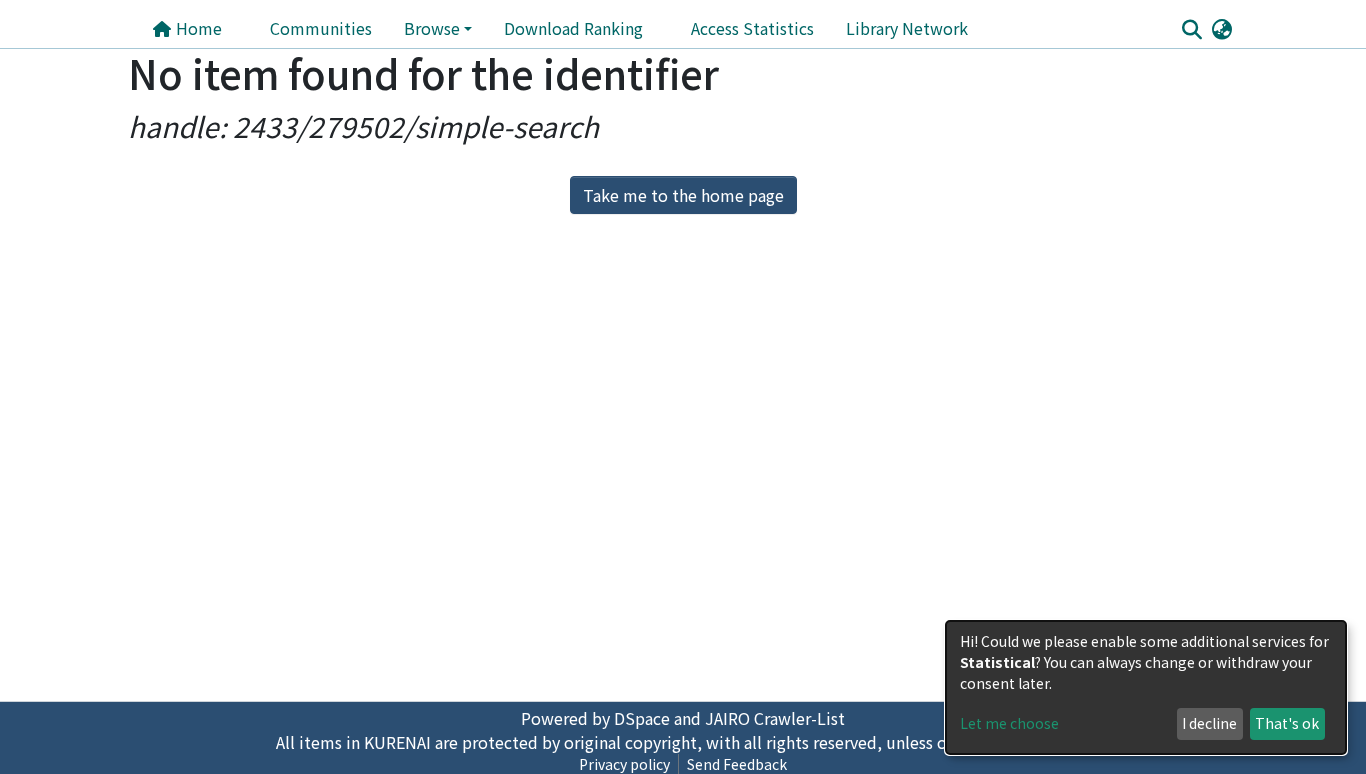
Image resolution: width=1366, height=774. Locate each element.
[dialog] (1146, 687)
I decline (1209, 723)
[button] (1221, 28)
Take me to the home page (683, 195)
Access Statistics (752, 28)
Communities (321, 28)
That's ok (1287, 723)
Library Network (907, 28)
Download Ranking (573, 28)
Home (197, 28)
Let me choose (1009, 723)
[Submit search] (1191, 29)
